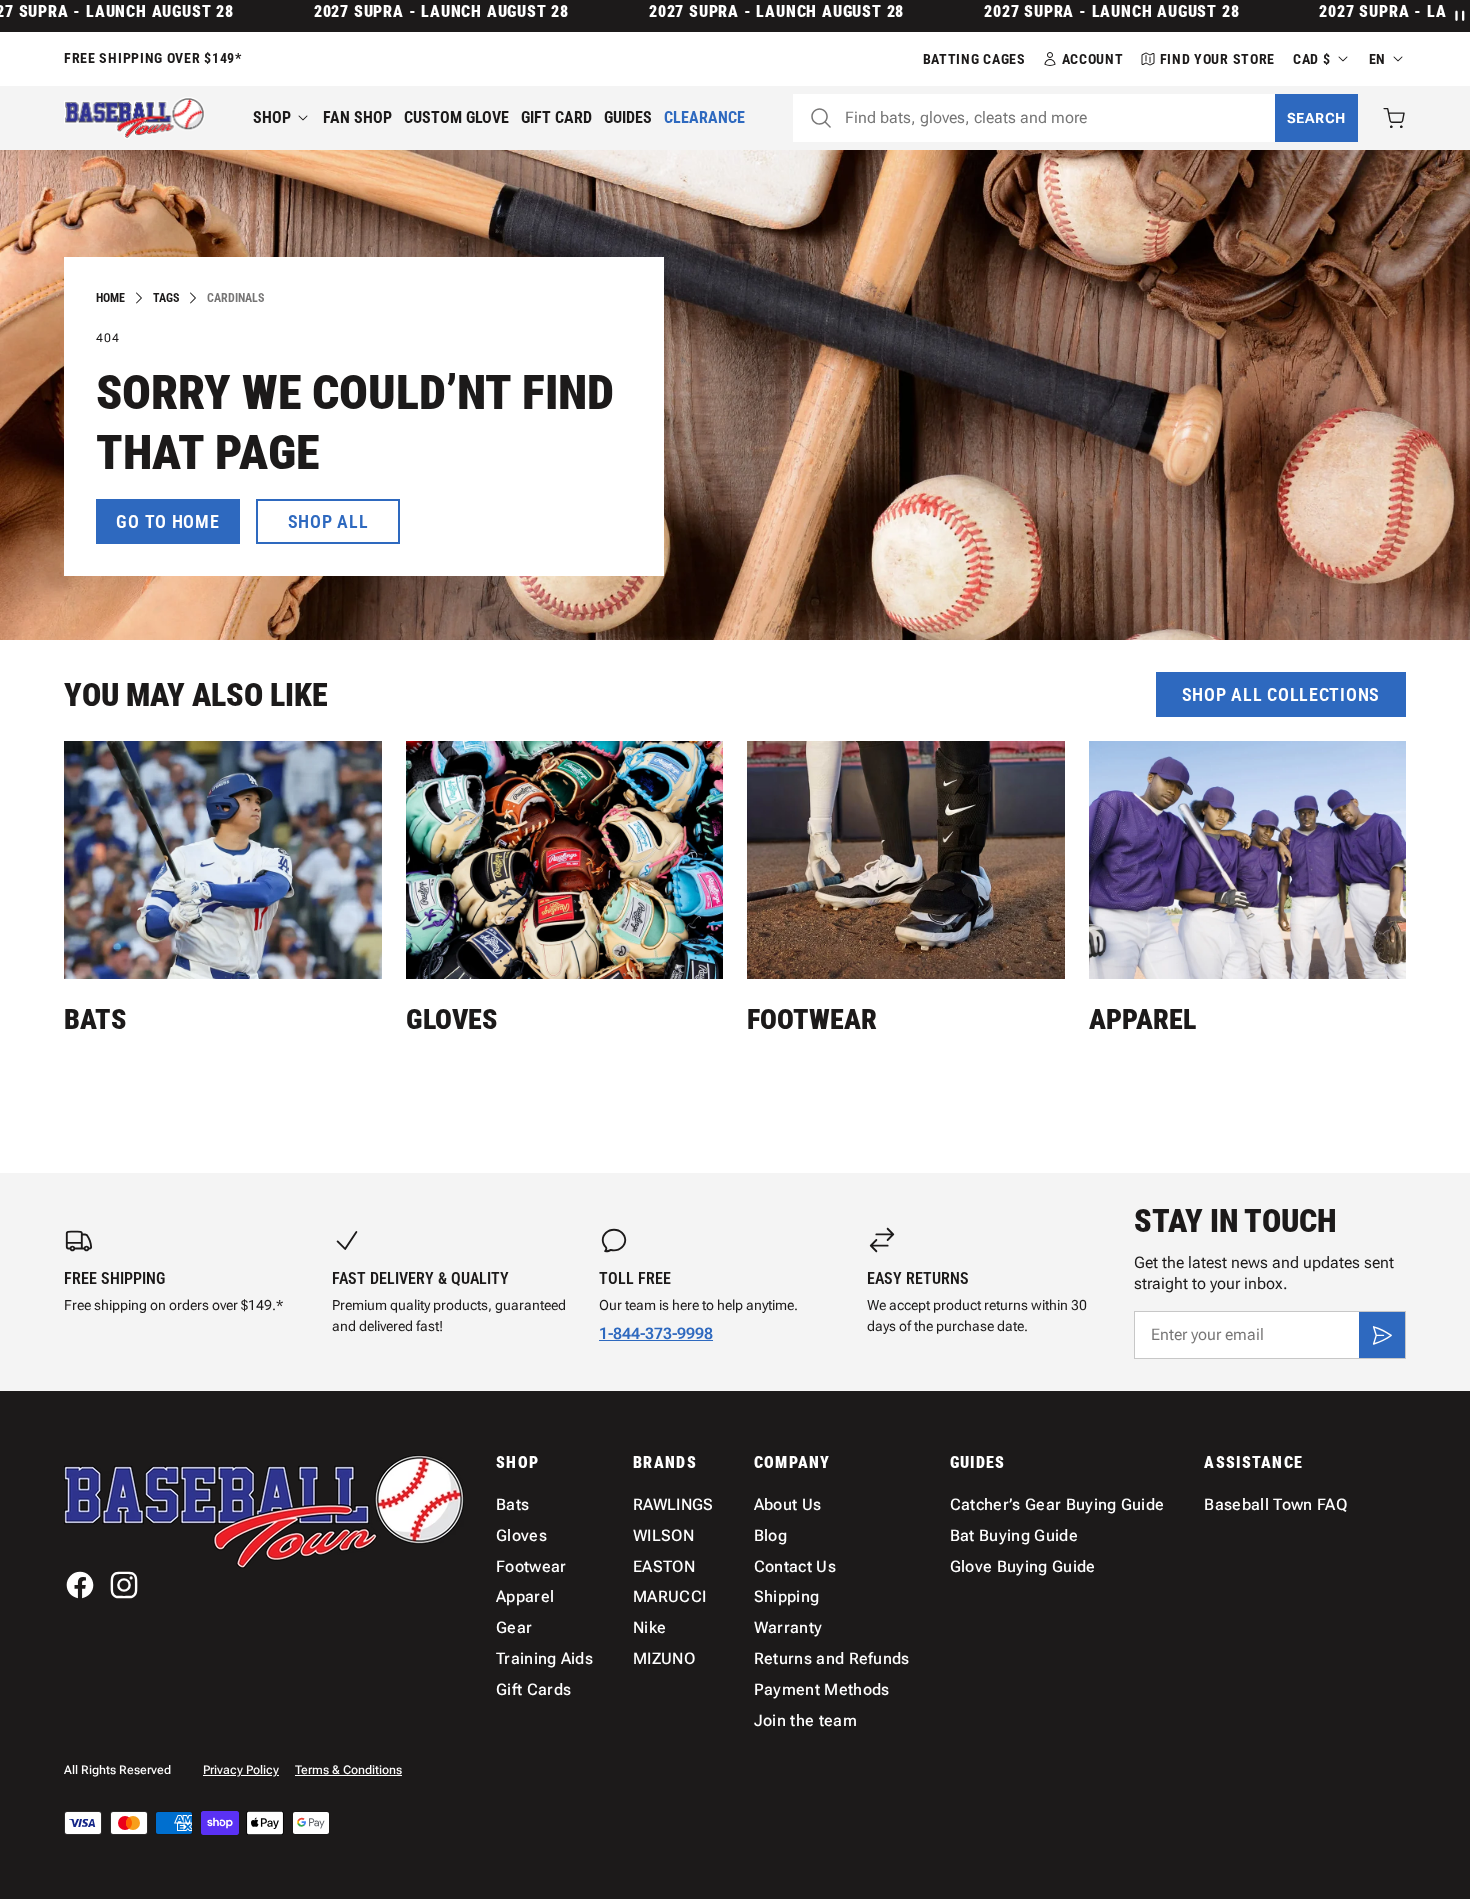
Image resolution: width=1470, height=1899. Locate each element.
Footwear (812, 1019)
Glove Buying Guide (1023, 1566)
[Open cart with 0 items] (1394, 118)
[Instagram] (124, 1585)
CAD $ (1312, 59)
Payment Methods (822, 1689)
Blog (770, 1535)
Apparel (1142, 1019)
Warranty (788, 1627)
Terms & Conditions (348, 1770)
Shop (272, 117)
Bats (95, 1019)
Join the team (805, 1720)
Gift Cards (533, 1689)
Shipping (787, 1596)
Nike (649, 1627)
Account (1093, 59)
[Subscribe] (1382, 1335)
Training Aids (544, 1658)
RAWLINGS (673, 1504)
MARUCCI (669, 1596)
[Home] (134, 118)
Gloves (451, 1019)
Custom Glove (456, 117)
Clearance (704, 117)
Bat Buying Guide (1014, 1535)
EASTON (664, 1566)
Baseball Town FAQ (1275, 1504)
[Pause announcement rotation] (1458, 16)
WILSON (663, 1535)
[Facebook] (80, 1585)
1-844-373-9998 (656, 1333)
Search (1316, 118)
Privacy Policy (241, 1770)
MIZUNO (664, 1658)
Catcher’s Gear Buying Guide (1057, 1504)
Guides (628, 117)
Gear (514, 1627)
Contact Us (795, 1566)
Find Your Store (1218, 59)
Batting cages (974, 59)
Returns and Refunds (832, 1658)
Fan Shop (357, 117)
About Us (788, 1504)
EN (1377, 59)
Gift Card (556, 117)
